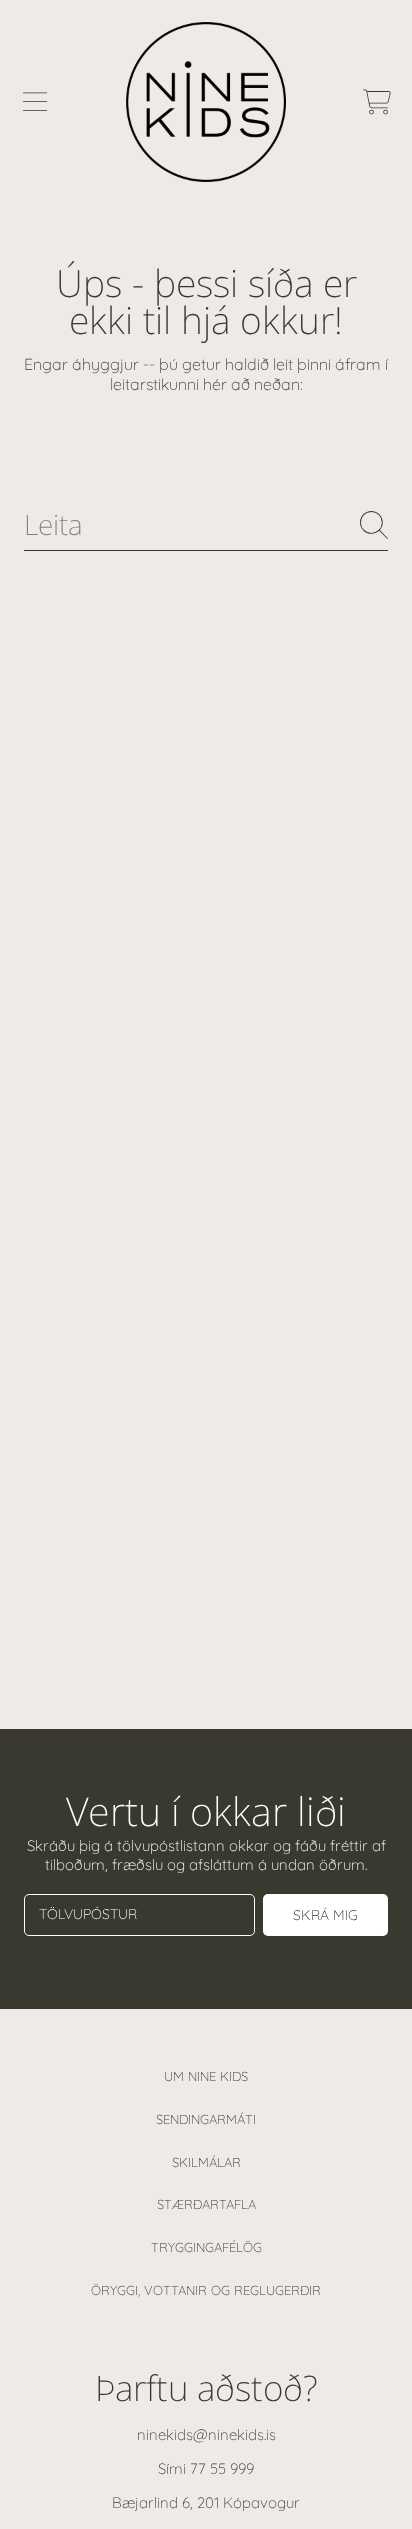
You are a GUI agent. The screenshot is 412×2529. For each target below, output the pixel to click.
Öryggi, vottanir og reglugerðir (206, 2290)
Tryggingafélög (206, 2247)
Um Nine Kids (206, 2076)
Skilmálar (206, 2162)
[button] (35, 102)
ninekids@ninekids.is (206, 2434)
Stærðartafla (206, 2204)
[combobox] (206, 524)
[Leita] (374, 525)
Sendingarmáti (206, 2119)
